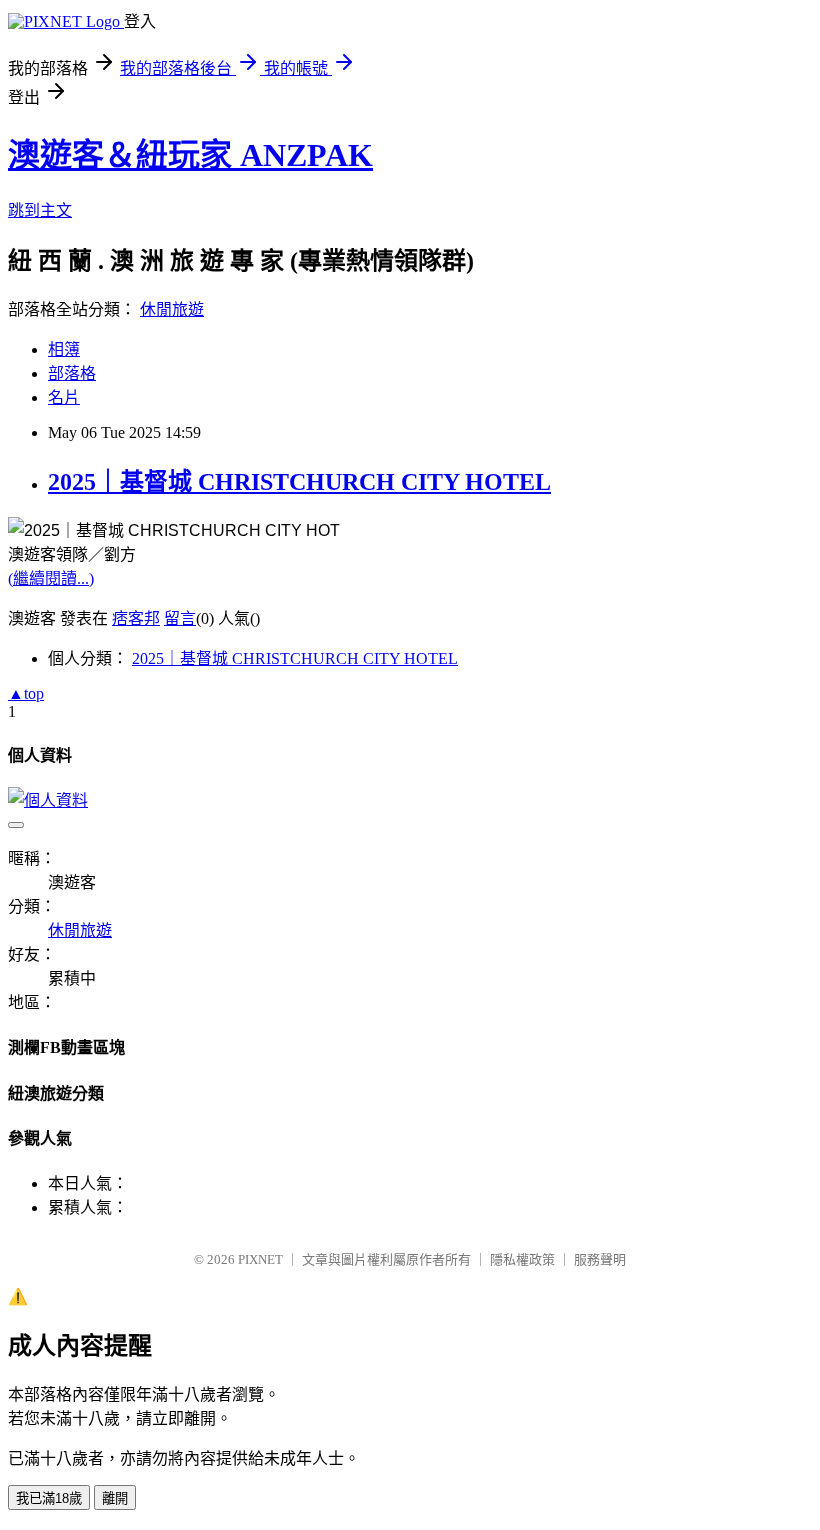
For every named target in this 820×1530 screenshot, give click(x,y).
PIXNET (260, 1259)
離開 (115, 1498)
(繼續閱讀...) (51, 578)
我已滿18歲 (49, 1498)
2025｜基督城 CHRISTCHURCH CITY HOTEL (299, 482)
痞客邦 (136, 618)
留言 (180, 618)
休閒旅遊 (172, 309)
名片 (64, 397)
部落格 (72, 373)
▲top (26, 693)
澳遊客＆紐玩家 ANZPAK (190, 155)
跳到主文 (40, 210)
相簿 (64, 349)
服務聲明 (600, 1259)
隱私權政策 (522, 1259)
